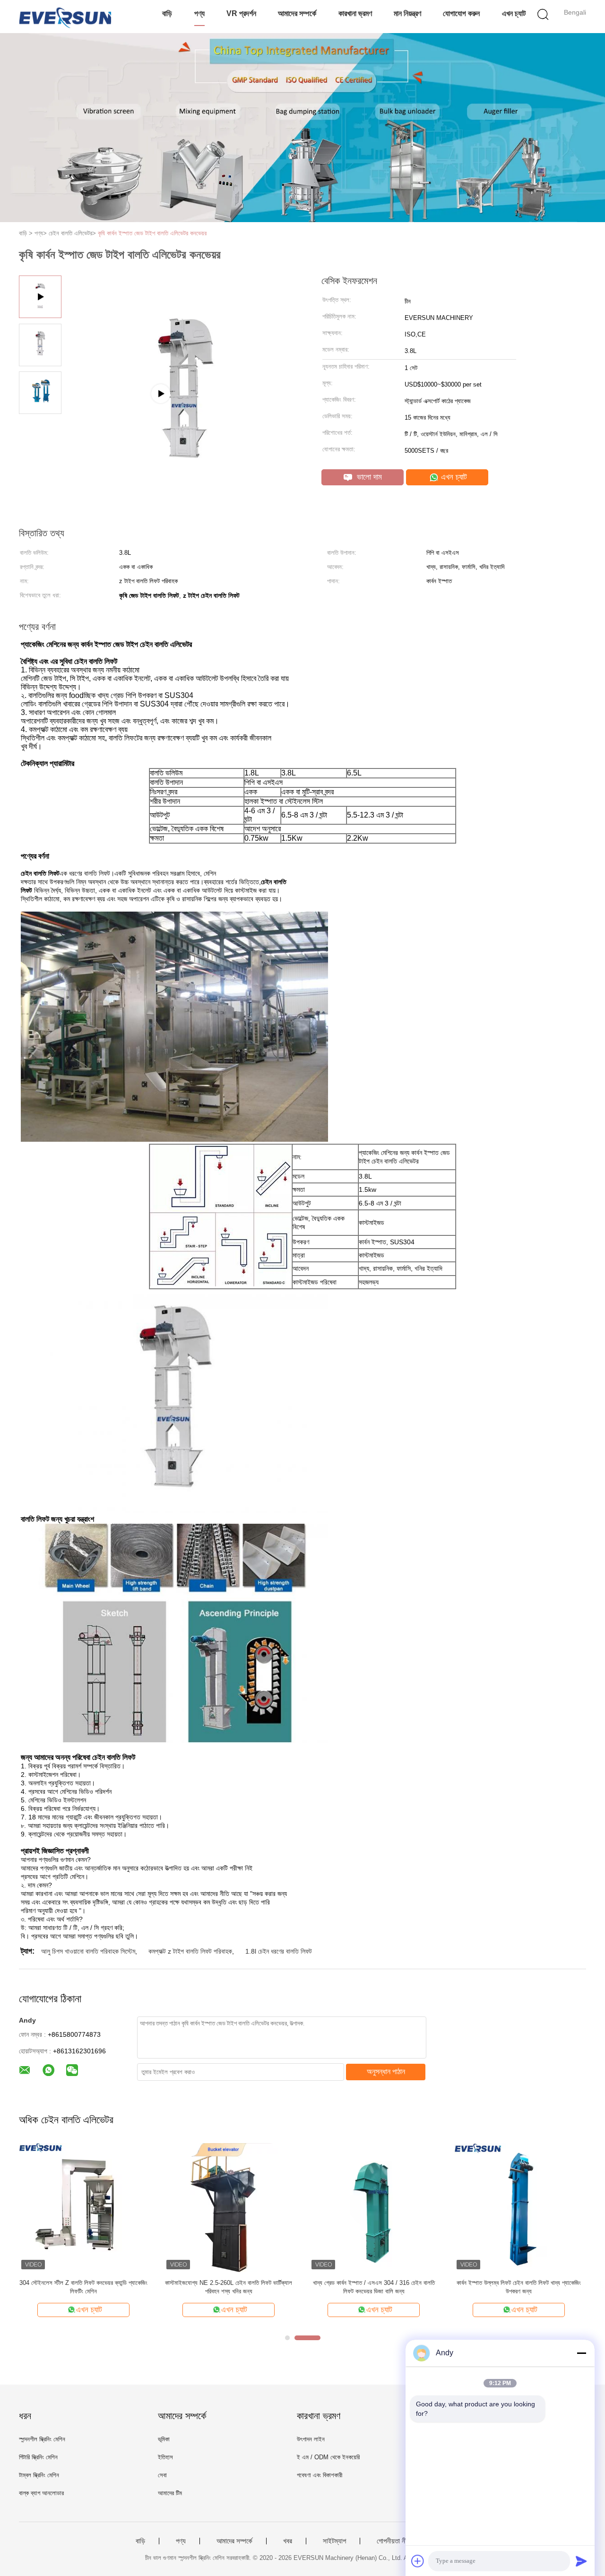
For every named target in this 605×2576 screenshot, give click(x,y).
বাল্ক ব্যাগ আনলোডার (41, 2493)
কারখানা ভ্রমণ (355, 13)
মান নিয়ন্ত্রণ (407, 13)
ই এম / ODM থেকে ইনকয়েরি (328, 2457)
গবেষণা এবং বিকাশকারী (320, 2475)
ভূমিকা (164, 2439)
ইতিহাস (165, 2457)
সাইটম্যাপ (334, 2541)
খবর (288, 2541)
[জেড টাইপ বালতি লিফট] (229, 2207)
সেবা (162, 2475)
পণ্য (199, 13)
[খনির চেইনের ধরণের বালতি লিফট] (83, 2207)
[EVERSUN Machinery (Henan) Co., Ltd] (65, 17)
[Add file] (418, 2561)
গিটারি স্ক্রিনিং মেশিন (38, 2457)
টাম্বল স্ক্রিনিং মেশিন (39, 2475)
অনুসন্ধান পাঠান (386, 2072)
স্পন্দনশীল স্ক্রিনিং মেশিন (42, 2439)
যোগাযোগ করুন (461, 13)
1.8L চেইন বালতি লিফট (374, 2283)
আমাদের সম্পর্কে (297, 13)
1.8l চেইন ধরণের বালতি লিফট (279, 1951)
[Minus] (581, 2353)
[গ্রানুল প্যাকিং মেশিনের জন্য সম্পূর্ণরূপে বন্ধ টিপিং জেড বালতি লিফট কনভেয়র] (519, 2207)
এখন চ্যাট (514, 13)
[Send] (581, 2561)
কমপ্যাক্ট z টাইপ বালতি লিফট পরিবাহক (190, 1951)
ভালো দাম (368, 477)
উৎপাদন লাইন (311, 2439)
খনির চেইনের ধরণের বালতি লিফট (84, 2283)
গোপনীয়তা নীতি (394, 2541)
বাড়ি (167, 13)
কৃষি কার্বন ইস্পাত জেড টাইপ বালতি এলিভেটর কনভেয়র (152, 233)
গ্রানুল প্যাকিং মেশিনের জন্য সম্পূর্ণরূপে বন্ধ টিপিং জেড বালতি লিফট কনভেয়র (519, 2287)
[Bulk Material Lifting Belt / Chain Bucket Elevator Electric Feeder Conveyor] (185, 441)
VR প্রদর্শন (241, 13)
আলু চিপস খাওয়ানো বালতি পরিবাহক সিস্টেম (88, 1951)
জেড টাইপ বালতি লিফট (229, 2283)
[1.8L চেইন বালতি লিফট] (374, 2207)
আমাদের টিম (170, 2493)
